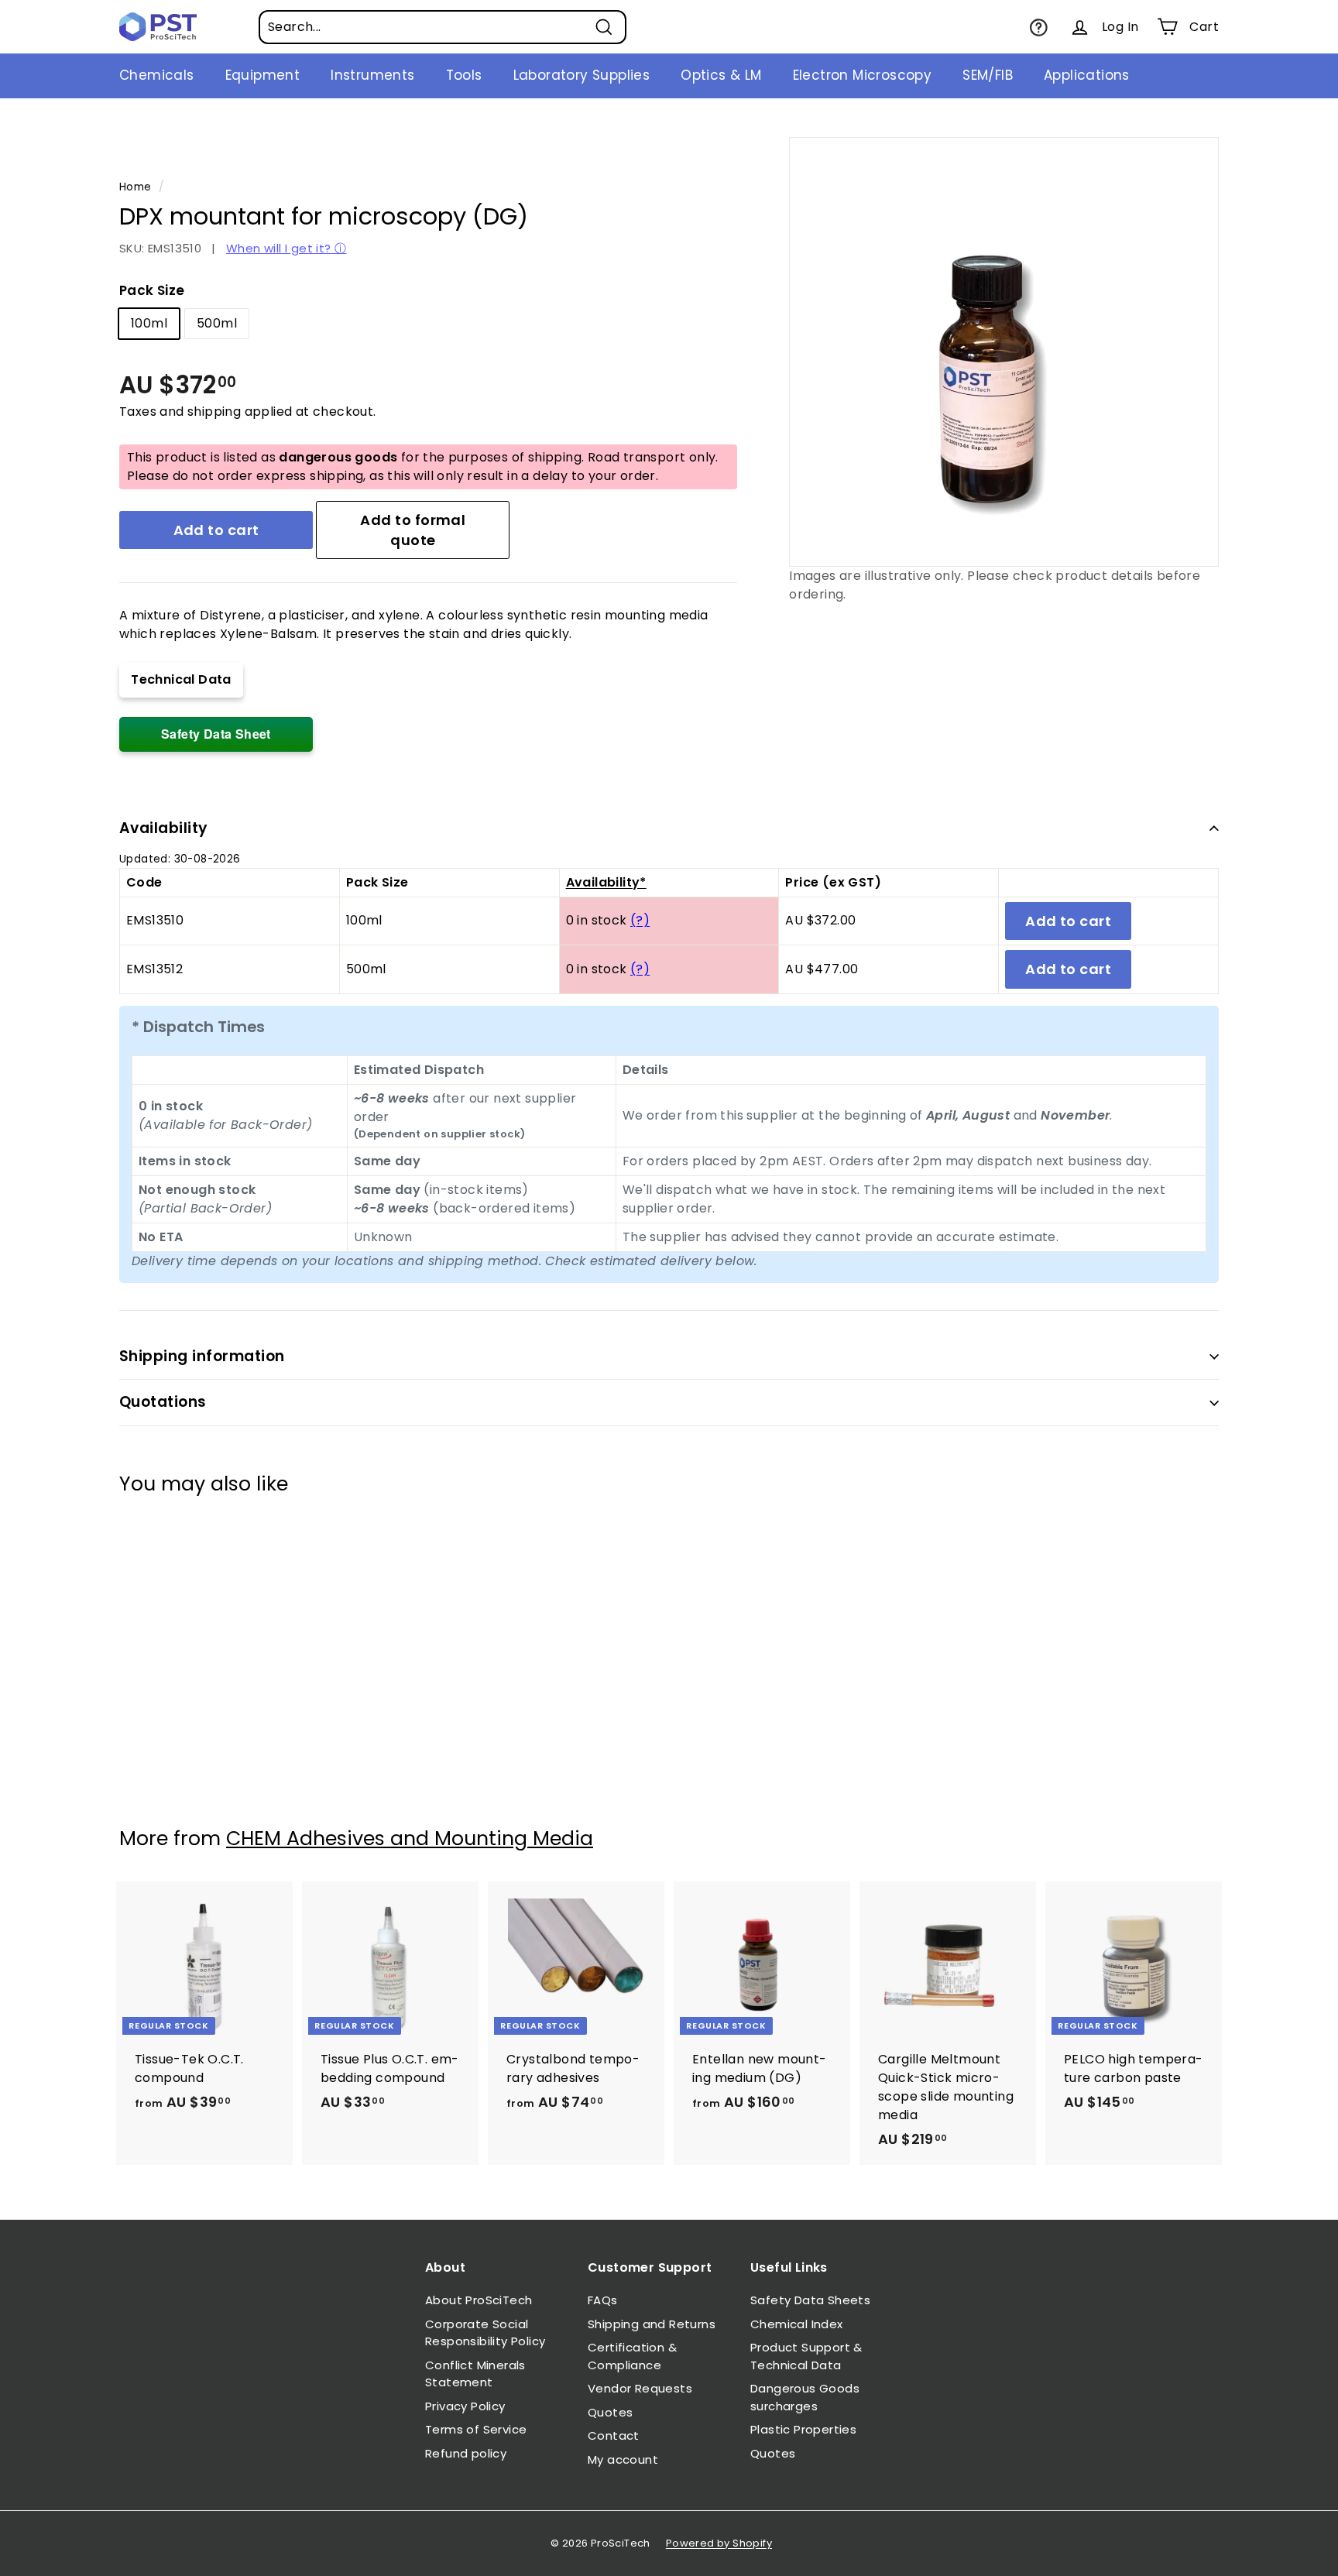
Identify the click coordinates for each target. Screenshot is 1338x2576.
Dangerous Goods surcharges (805, 2397)
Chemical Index (797, 2324)
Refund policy (466, 2453)
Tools (464, 75)
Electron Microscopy (863, 75)
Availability (164, 828)
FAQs (603, 2300)
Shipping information (202, 1356)
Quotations (163, 1402)
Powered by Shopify (719, 2543)
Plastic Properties (803, 2429)
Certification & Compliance (632, 2356)
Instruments (372, 75)
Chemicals (157, 75)
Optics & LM (721, 75)
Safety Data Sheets (810, 2300)
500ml (217, 323)
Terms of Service (476, 2429)
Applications (1087, 75)
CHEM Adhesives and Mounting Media (410, 1839)
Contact (614, 2435)
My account (623, 2459)
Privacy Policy (465, 2406)
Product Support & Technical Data (806, 2356)
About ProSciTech (479, 2300)
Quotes (610, 2412)
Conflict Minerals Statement (475, 2374)
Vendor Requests (640, 2388)
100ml (149, 323)
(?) (640, 920)
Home (136, 187)
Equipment (263, 75)
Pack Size (152, 290)
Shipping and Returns (652, 2324)
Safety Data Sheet (216, 734)
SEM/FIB (988, 75)
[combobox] (443, 27)
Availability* (606, 882)
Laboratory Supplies (582, 75)
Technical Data (181, 679)
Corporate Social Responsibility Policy (485, 2333)
